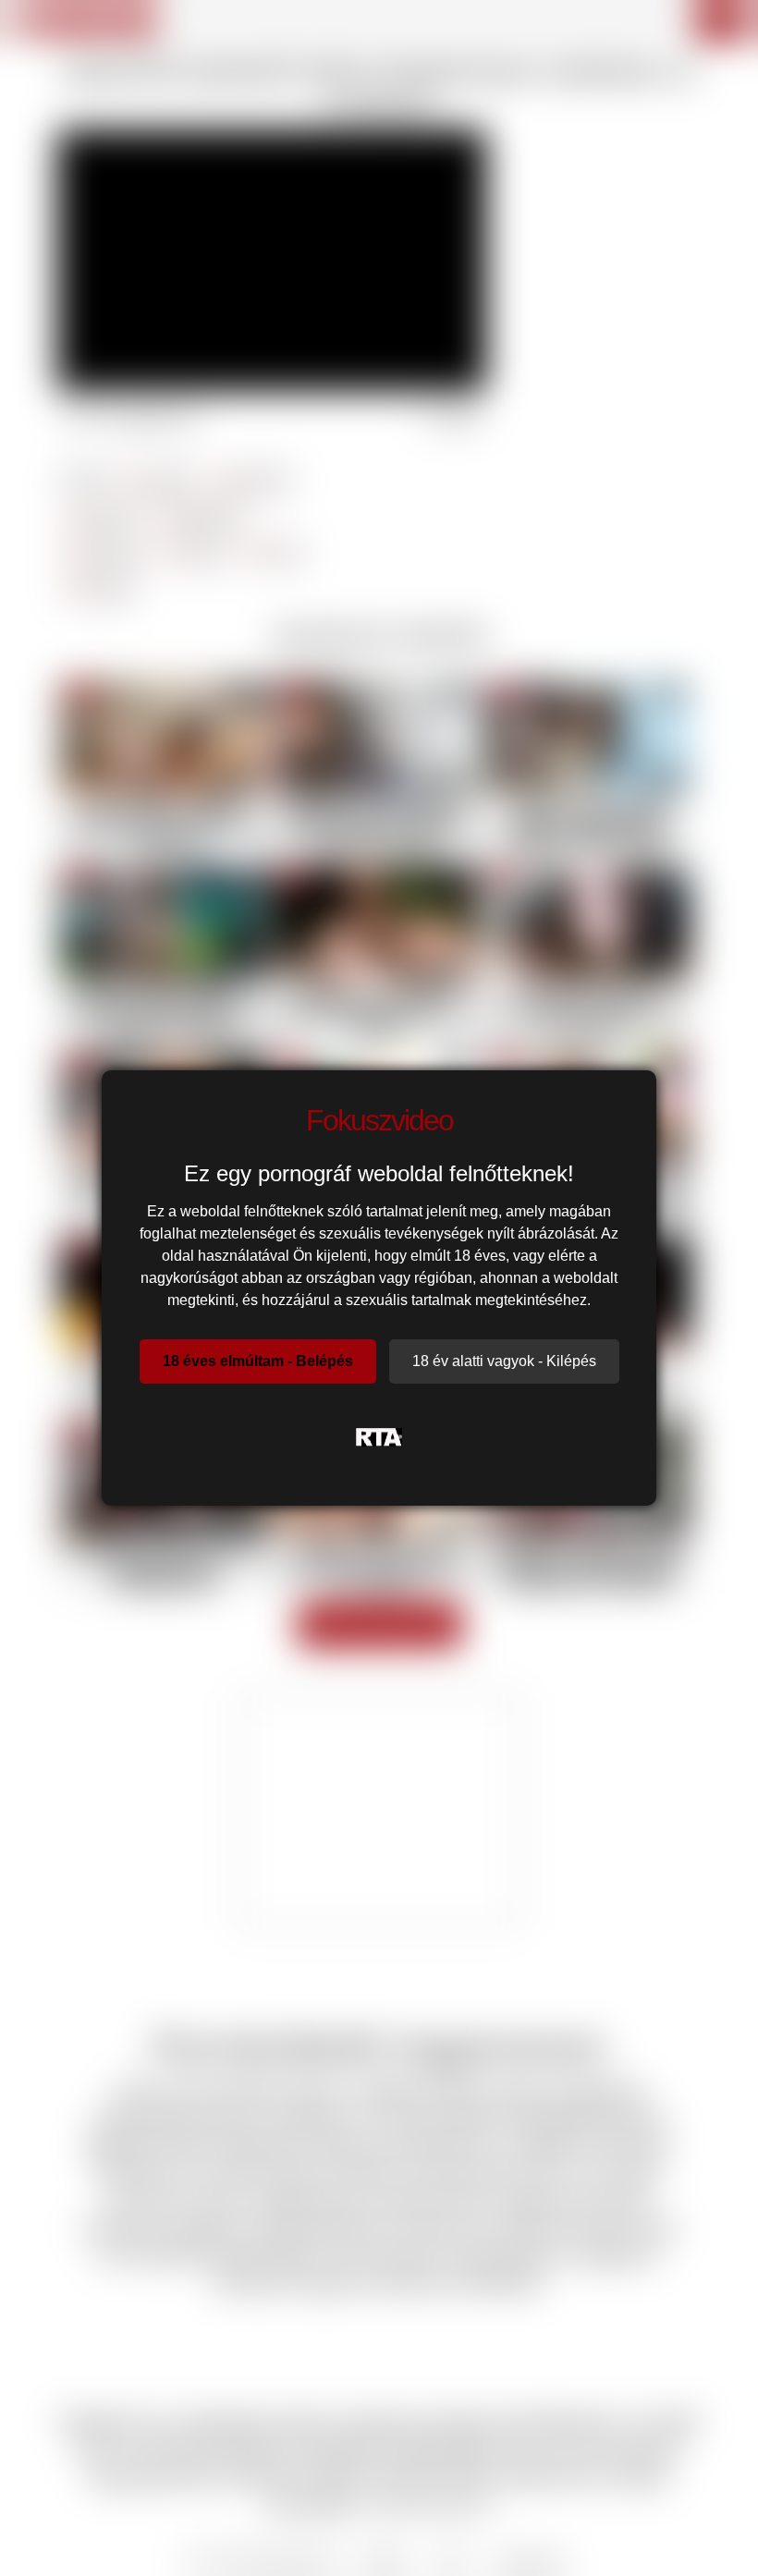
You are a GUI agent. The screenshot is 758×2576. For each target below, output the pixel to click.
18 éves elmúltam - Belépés (258, 1361)
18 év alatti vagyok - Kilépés (504, 1361)
